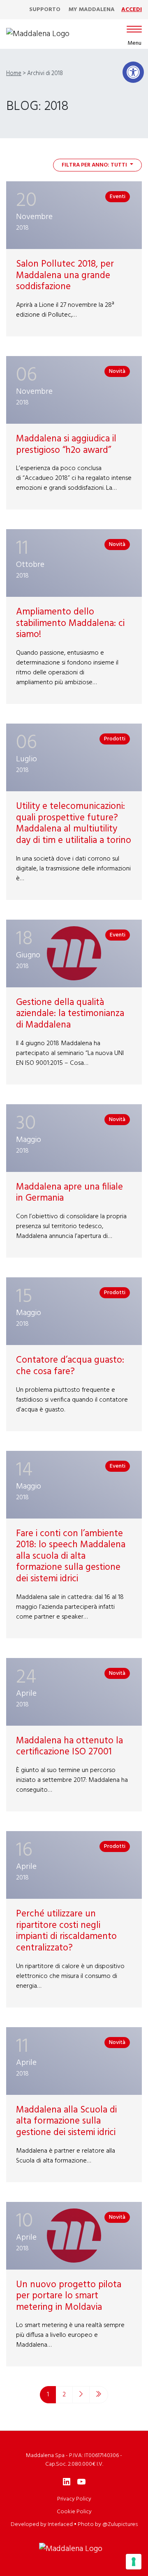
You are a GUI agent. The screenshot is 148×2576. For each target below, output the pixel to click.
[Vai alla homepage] (38, 34)
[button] (133, 72)
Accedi (132, 10)
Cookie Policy (74, 2512)
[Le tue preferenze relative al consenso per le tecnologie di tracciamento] (134, 2562)
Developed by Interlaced (42, 2525)
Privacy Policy (74, 2499)
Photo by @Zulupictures (108, 2525)
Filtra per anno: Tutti (95, 165)
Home (14, 74)
